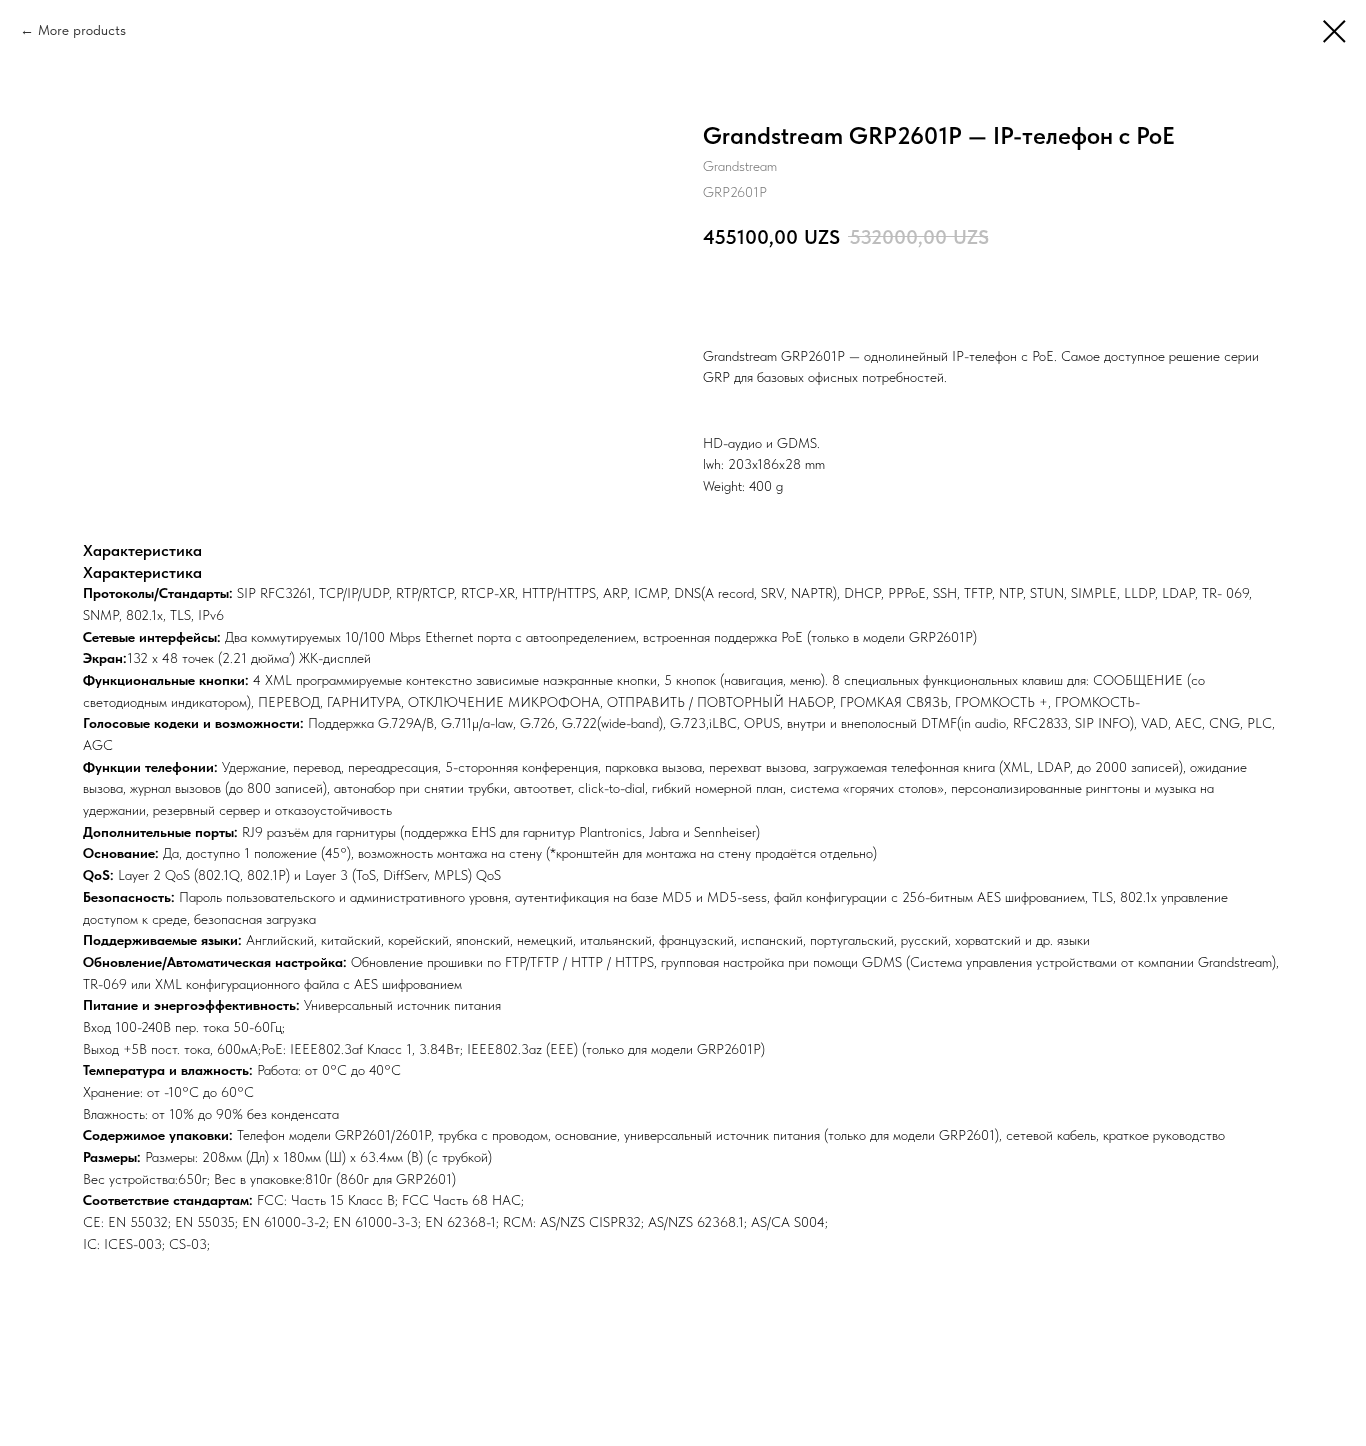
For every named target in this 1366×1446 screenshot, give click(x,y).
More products (82, 30)
